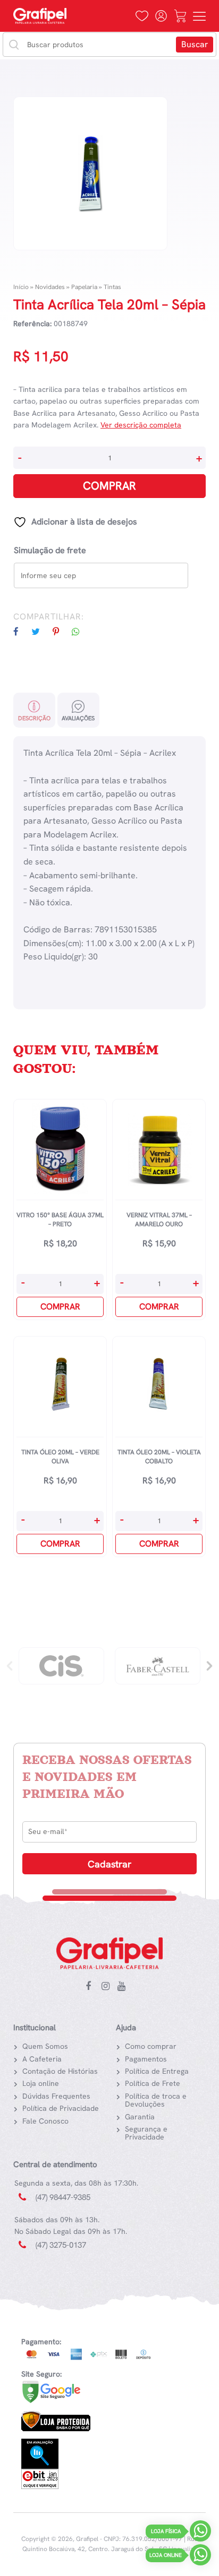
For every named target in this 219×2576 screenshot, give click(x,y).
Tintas (112, 287)
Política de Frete (153, 2083)
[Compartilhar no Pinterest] (61, 632)
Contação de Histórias (60, 2071)
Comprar (109, 486)
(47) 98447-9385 (63, 2197)
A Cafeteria (42, 2059)
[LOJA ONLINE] (200, 2557)
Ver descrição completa (141, 425)
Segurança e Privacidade (146, 2133)
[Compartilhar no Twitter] (41, 632)
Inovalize (184, 2549)
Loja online (41, 2083)
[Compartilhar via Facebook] (21, 632)
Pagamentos (146, 2059)
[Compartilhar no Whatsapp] (81, 632)
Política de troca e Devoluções (156, 2100)
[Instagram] (108, 1987)
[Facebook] (92, 1987)
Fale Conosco (45, 2121)
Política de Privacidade (61, 2108)
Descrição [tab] (34, 718)
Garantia (140, 2117)
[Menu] (199, 16)
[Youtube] (124, 1987)
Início (21, 287)
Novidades (50, 287)
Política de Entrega (157, 2071)
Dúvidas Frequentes (56, 2096)
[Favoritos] (142, 16)
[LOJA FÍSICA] (200, 2533)
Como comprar (151, 2046)
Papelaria (84, 287)
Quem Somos (45, 2046)
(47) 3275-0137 (61, 2245)
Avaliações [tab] (78, 718)
